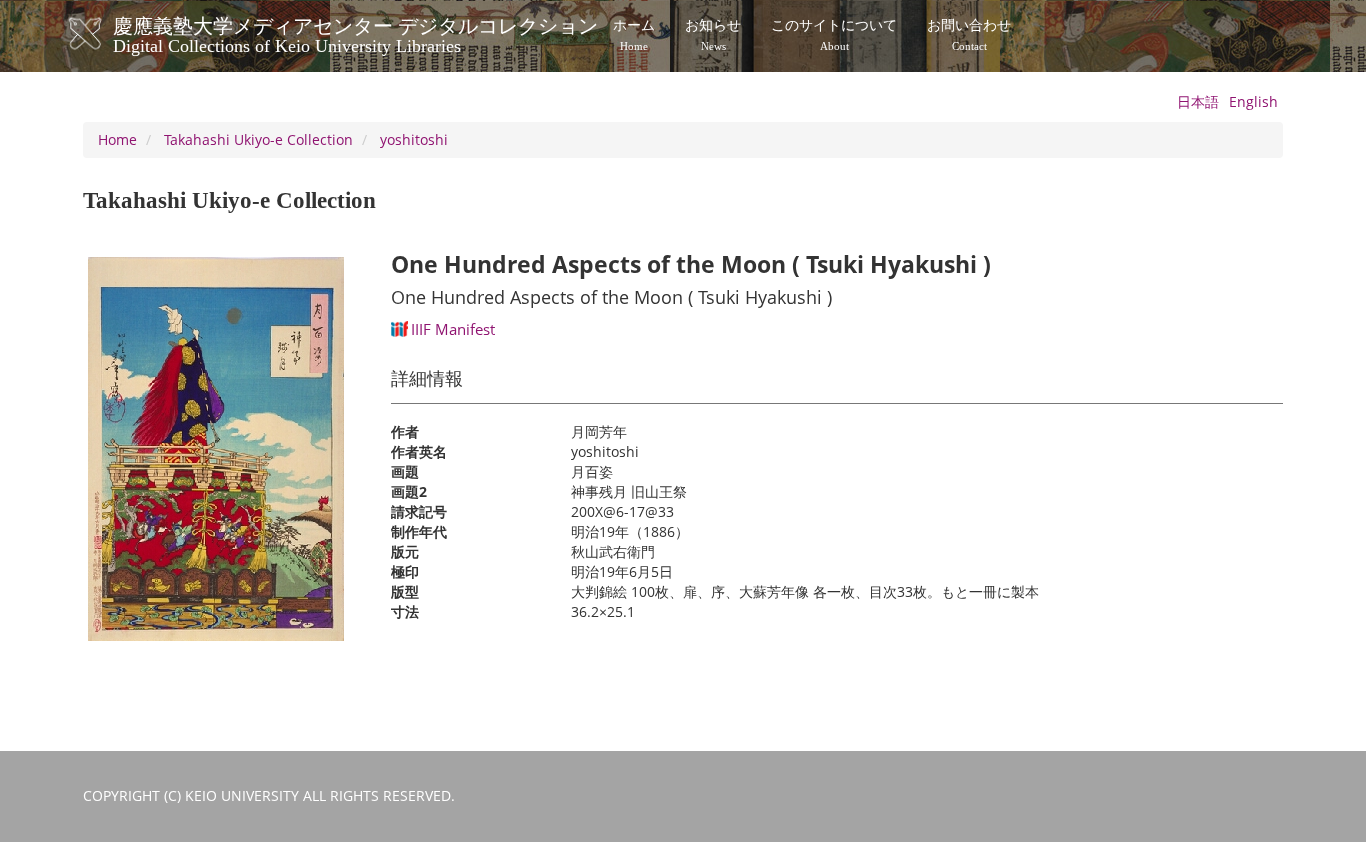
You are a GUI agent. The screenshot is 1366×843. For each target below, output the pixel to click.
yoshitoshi (414, 139)
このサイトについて (834, 35)
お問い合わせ (969, 35)
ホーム (634, 35)
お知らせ (713, 35)
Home (117, 139)
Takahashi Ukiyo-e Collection (258, 139)
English (1253, 101)
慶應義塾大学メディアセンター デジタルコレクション (355, 33)
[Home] (105, 34)
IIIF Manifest (453, 329)
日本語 (1198, 101)
